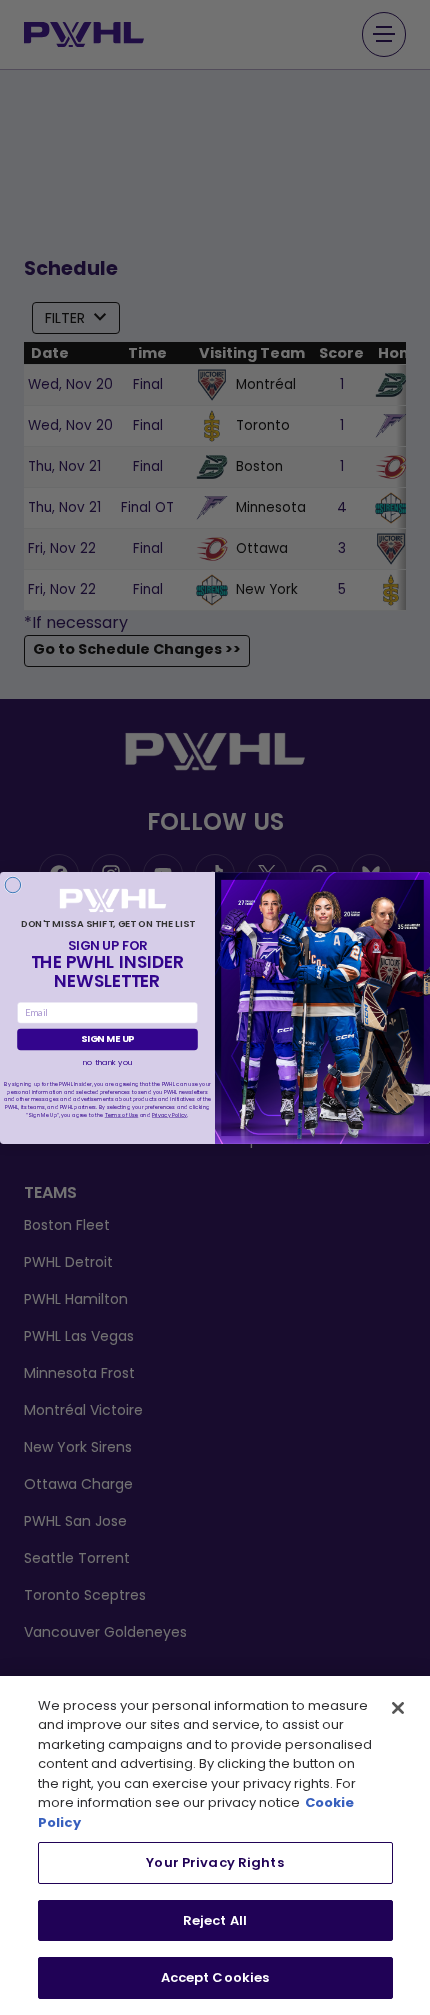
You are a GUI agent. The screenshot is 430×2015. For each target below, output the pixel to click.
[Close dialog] (12, 884)
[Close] (398, 1708)
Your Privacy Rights (214, 1862)
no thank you (108, 1061)
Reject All (215, 1920)
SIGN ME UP (107, 1038)
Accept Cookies (215, 1977)
